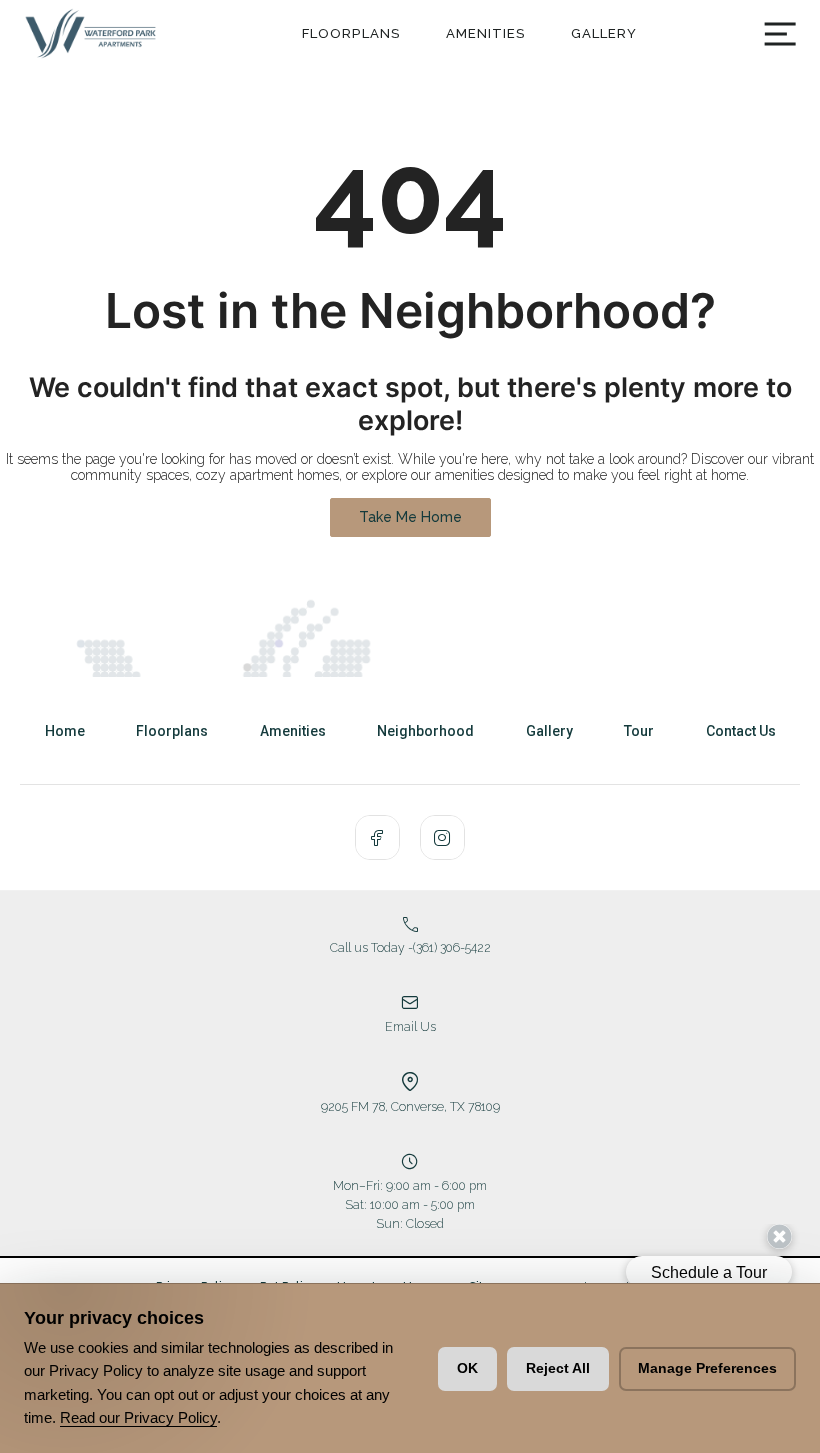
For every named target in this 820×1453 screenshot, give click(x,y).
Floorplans (351, 33)
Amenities (486, 33)
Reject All (558, 1368)
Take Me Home (410, 517)
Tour (639, 731)
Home (65, 731)
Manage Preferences (707, 1368)
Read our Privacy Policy (138, 1417)
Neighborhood (425, 731)
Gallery (604, 33)
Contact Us (741, 731)
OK (467, 1368)
